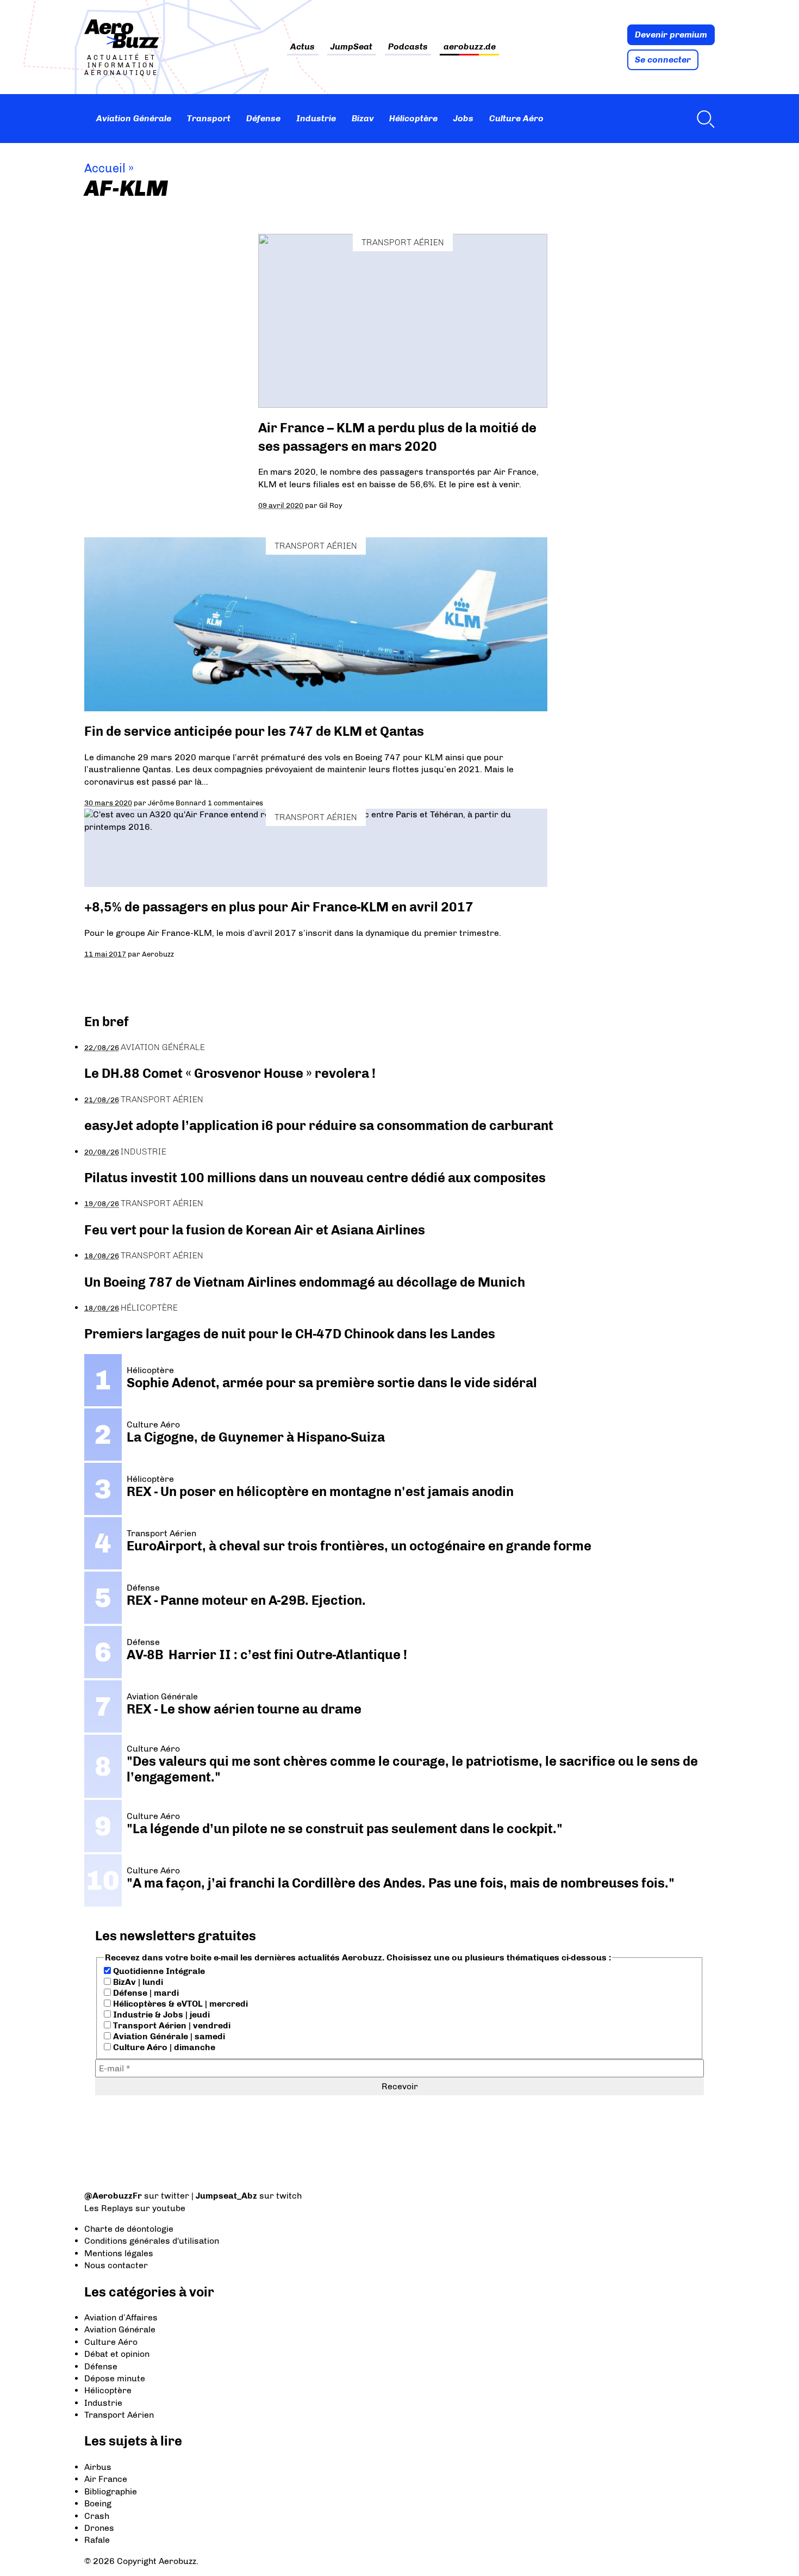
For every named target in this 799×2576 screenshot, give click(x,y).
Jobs (463, 118)
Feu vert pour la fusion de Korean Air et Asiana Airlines (255, 1230)
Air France (106, 2479)
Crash (97, 2516)
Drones (99, 2528)
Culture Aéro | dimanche (163, 2047)
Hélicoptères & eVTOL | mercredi (179, 2004)
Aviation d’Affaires (121, 2317)
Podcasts (408, 47)
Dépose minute (115, 2378)
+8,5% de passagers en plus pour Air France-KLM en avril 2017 (279, 907)
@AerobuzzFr (113, 2196)
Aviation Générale (134, 118)
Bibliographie (111, 2491)
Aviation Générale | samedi (168, 2036)
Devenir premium (671, 35)
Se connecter (663, 60)
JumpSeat (351, 47)
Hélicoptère (413, 118)
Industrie (316, 118)
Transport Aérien (403, 242)
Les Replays (109, 2208)
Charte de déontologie (129, 2229)
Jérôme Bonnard (177, 803)
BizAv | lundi (137, 1982)
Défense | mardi (145, 1993)
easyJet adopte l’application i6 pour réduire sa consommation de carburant (320, 1125)
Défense (263, 118)
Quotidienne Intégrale (158, 1971)
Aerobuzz (158, 954)
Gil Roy (331, 505)
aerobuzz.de (470, 47)
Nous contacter (116, 2265)
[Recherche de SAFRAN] (703, 119)
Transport (209, 118)
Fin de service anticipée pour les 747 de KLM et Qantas (254, 731)
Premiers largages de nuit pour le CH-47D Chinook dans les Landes (290, 1334)
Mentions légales (119, 2253)
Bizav (363, 118)
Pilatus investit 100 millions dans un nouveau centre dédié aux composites (315, 1178)
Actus (302, 47)
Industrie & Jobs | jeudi (160, 2015)
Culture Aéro (516, 118)
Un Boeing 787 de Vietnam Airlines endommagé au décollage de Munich (305, 1282)
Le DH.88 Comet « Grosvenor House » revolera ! (230, 1073)
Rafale (97, 2540)
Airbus (98, 2467)
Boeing (98, 2503)
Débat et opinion (117, 2354)
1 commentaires (235, 803)
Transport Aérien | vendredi (171, 2025)
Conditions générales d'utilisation (152, 2241)
